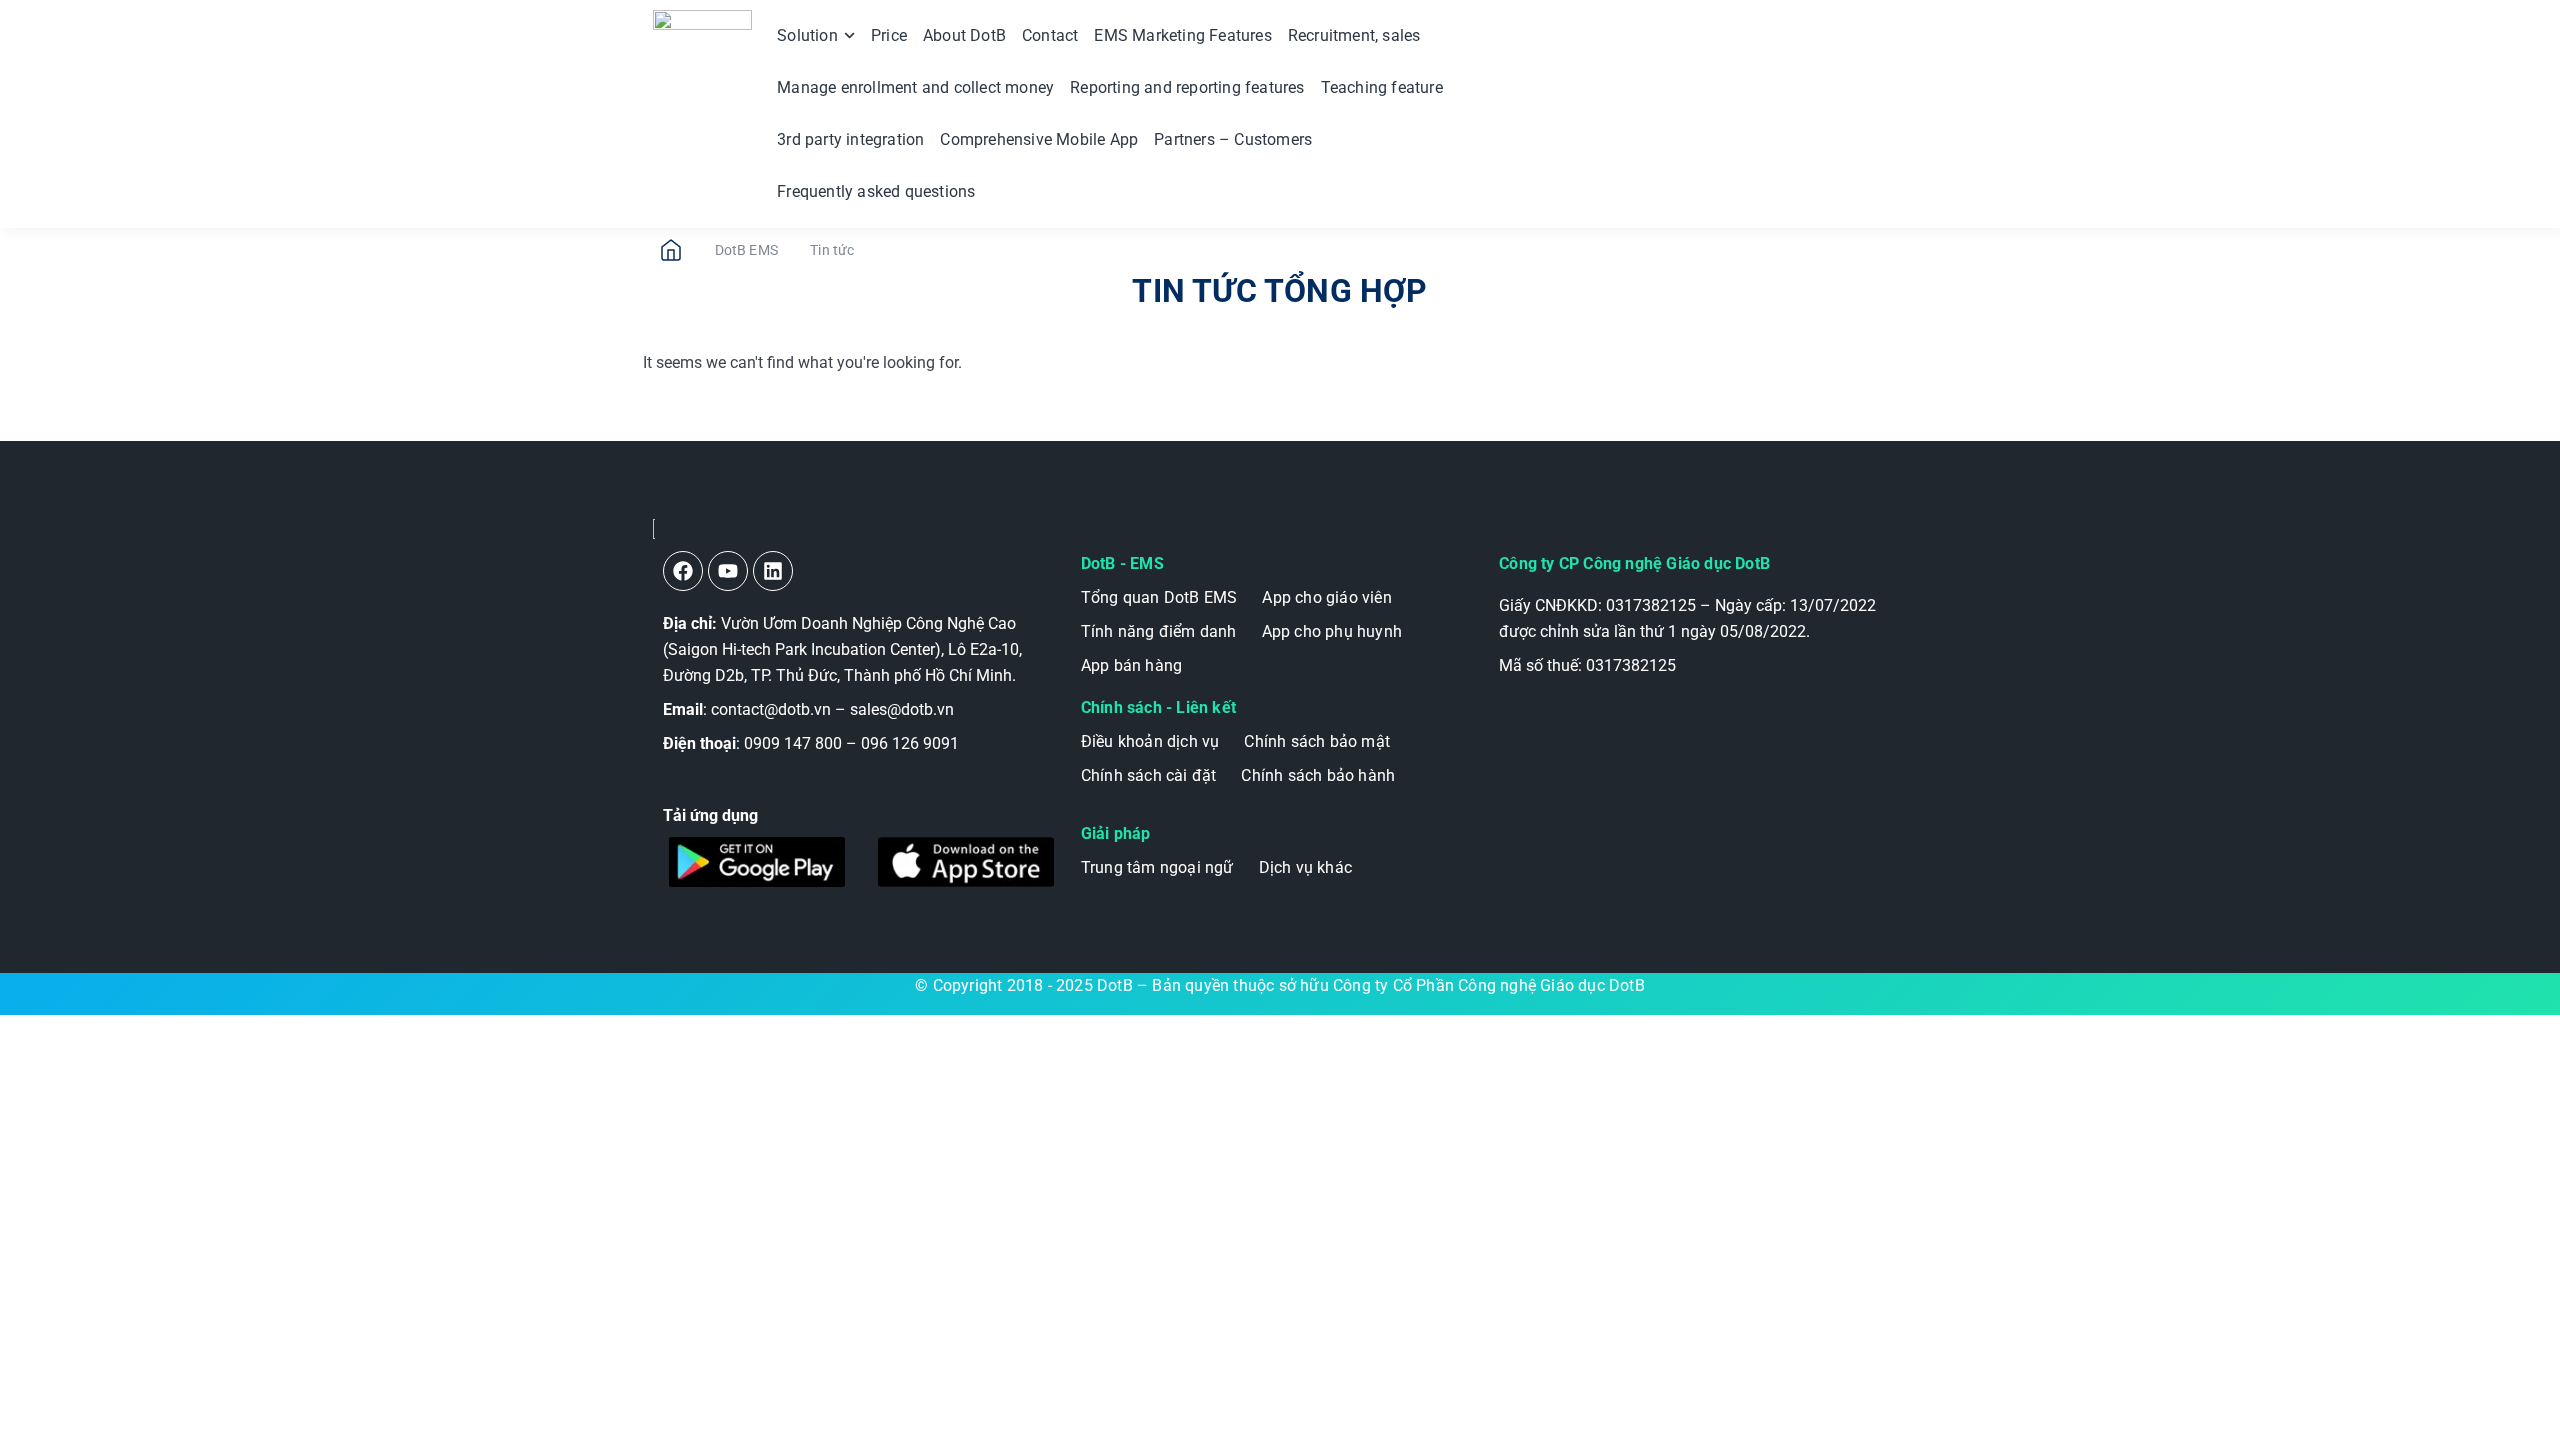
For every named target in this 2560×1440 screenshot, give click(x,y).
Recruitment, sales (1354, 35)
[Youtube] (728, 571)
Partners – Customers (1233, 139)
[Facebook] (683, 571)
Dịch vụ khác (1305, 867)
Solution (807, 35)
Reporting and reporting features (1187, 87)
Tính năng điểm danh (1159, 631)
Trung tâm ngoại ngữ (1157, 867)
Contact (1050, 35)
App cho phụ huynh (1332, 631)
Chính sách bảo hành (1318, 775)
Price (889, 35)
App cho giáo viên (1326, 597)
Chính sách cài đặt (1149, 775)
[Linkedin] (773, 571)
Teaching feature (1382, 87)
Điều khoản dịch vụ (1150, 741)
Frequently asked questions (876, 191)
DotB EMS (747, 250)
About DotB (964, 35)
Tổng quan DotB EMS (1159, 597)
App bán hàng (1131, 665)
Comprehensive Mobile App (1039, 139)
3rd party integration (850, 139)
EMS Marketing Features (1182, 35)
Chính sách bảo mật (1317, 741)
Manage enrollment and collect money (915, 87)
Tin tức (832, 250)
